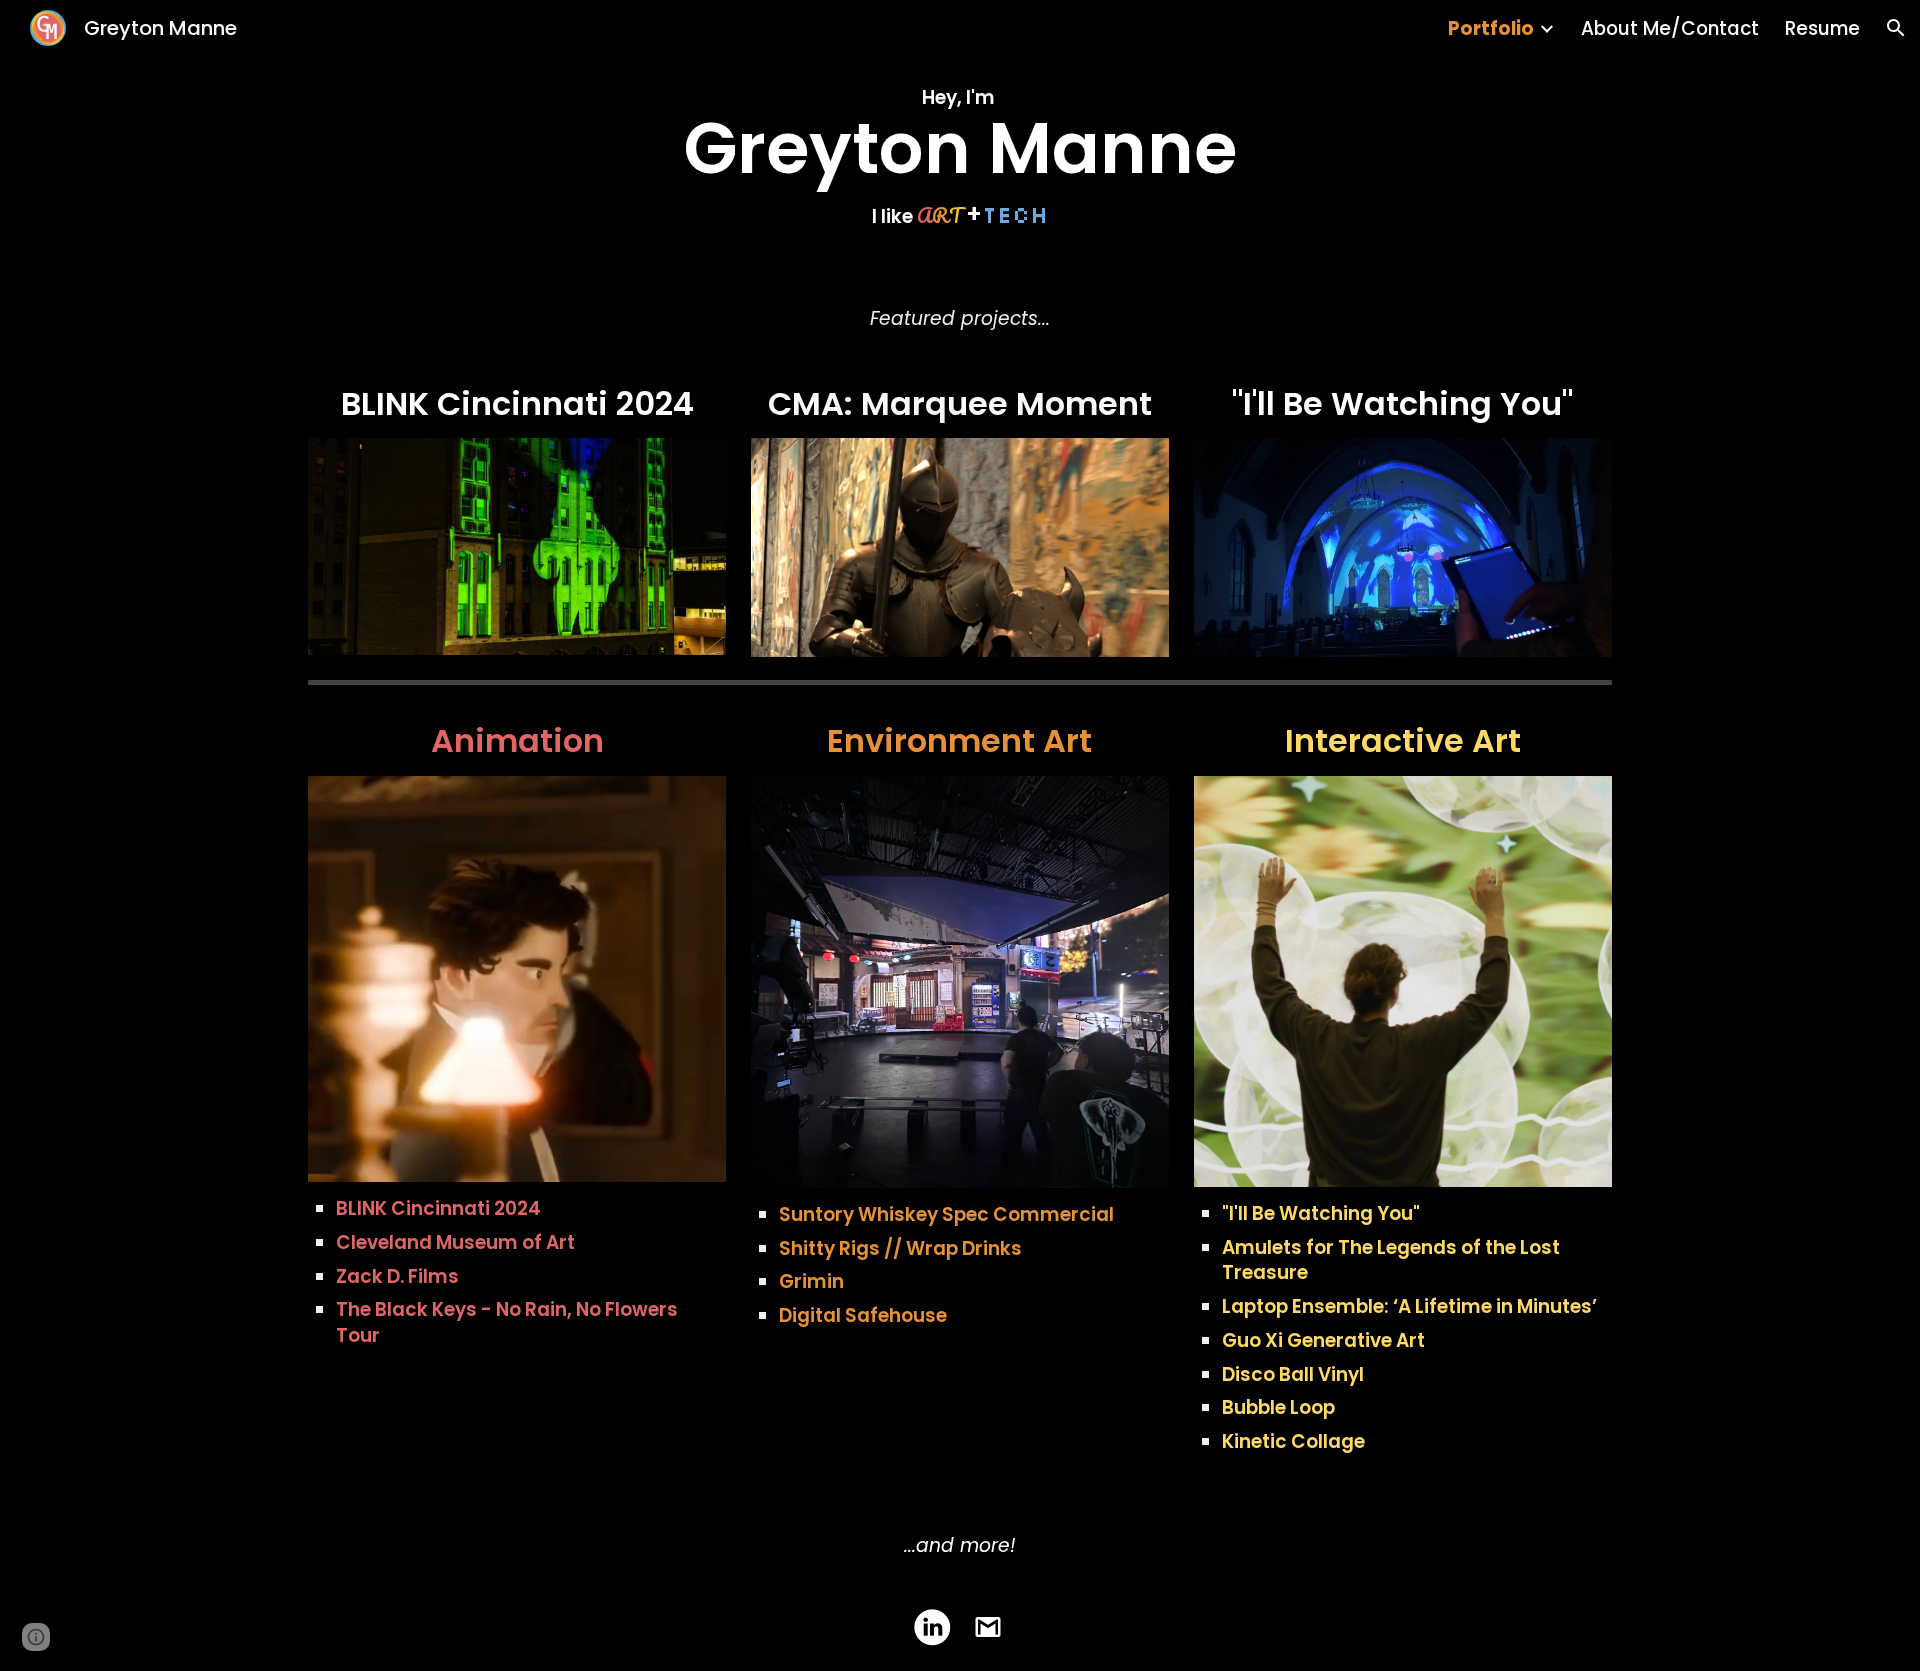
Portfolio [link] (1491, 28)
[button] (1896, 28)
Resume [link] (1822, 28)
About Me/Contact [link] (1670, 28)
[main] (959, 154)
